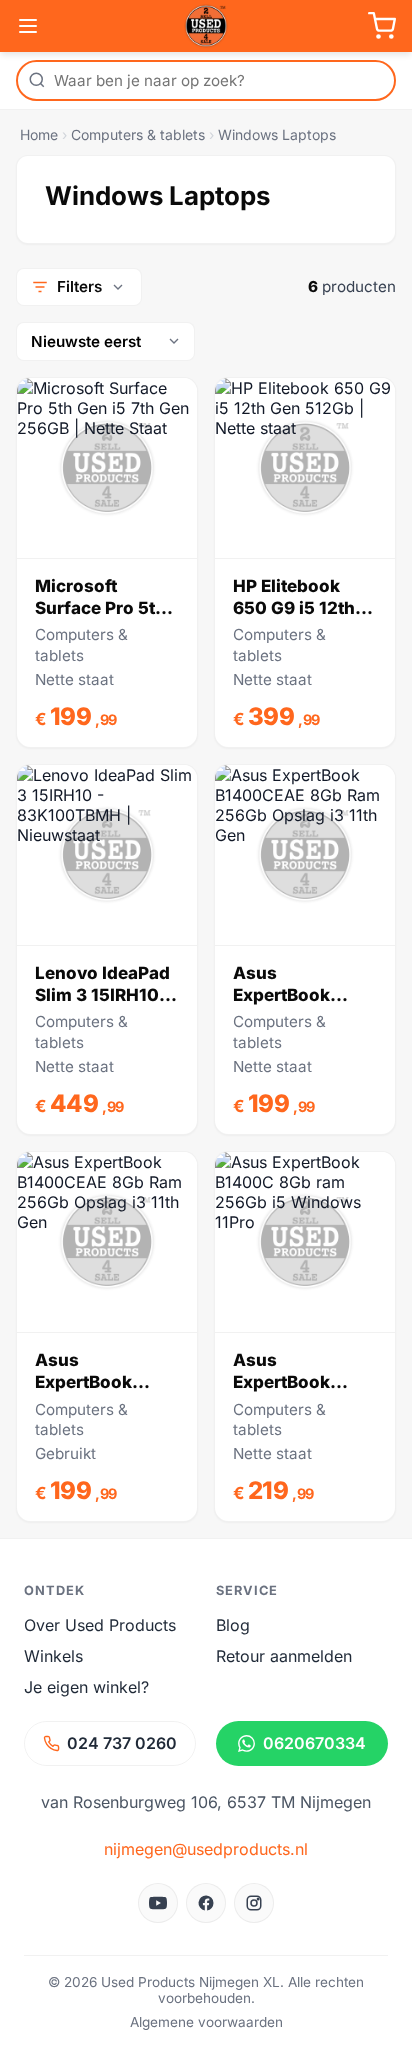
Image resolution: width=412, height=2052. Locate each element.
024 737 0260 (122, 1743)
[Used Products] (206, 26)
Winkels (53, 1656)
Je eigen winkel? (86, 1687)
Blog (233, 1625)
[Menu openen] (28, 26)
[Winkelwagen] (382, 26)
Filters (79, 286)
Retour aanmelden (284, 1656)
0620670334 (314, 1743)
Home (39, 134)
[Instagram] (254, 1903)
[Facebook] (206, 1903)
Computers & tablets (138, 134)
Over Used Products (100, 1625)
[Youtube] (158, 1903)
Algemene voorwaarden (206, 2022)
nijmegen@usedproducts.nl (206, 1849)
